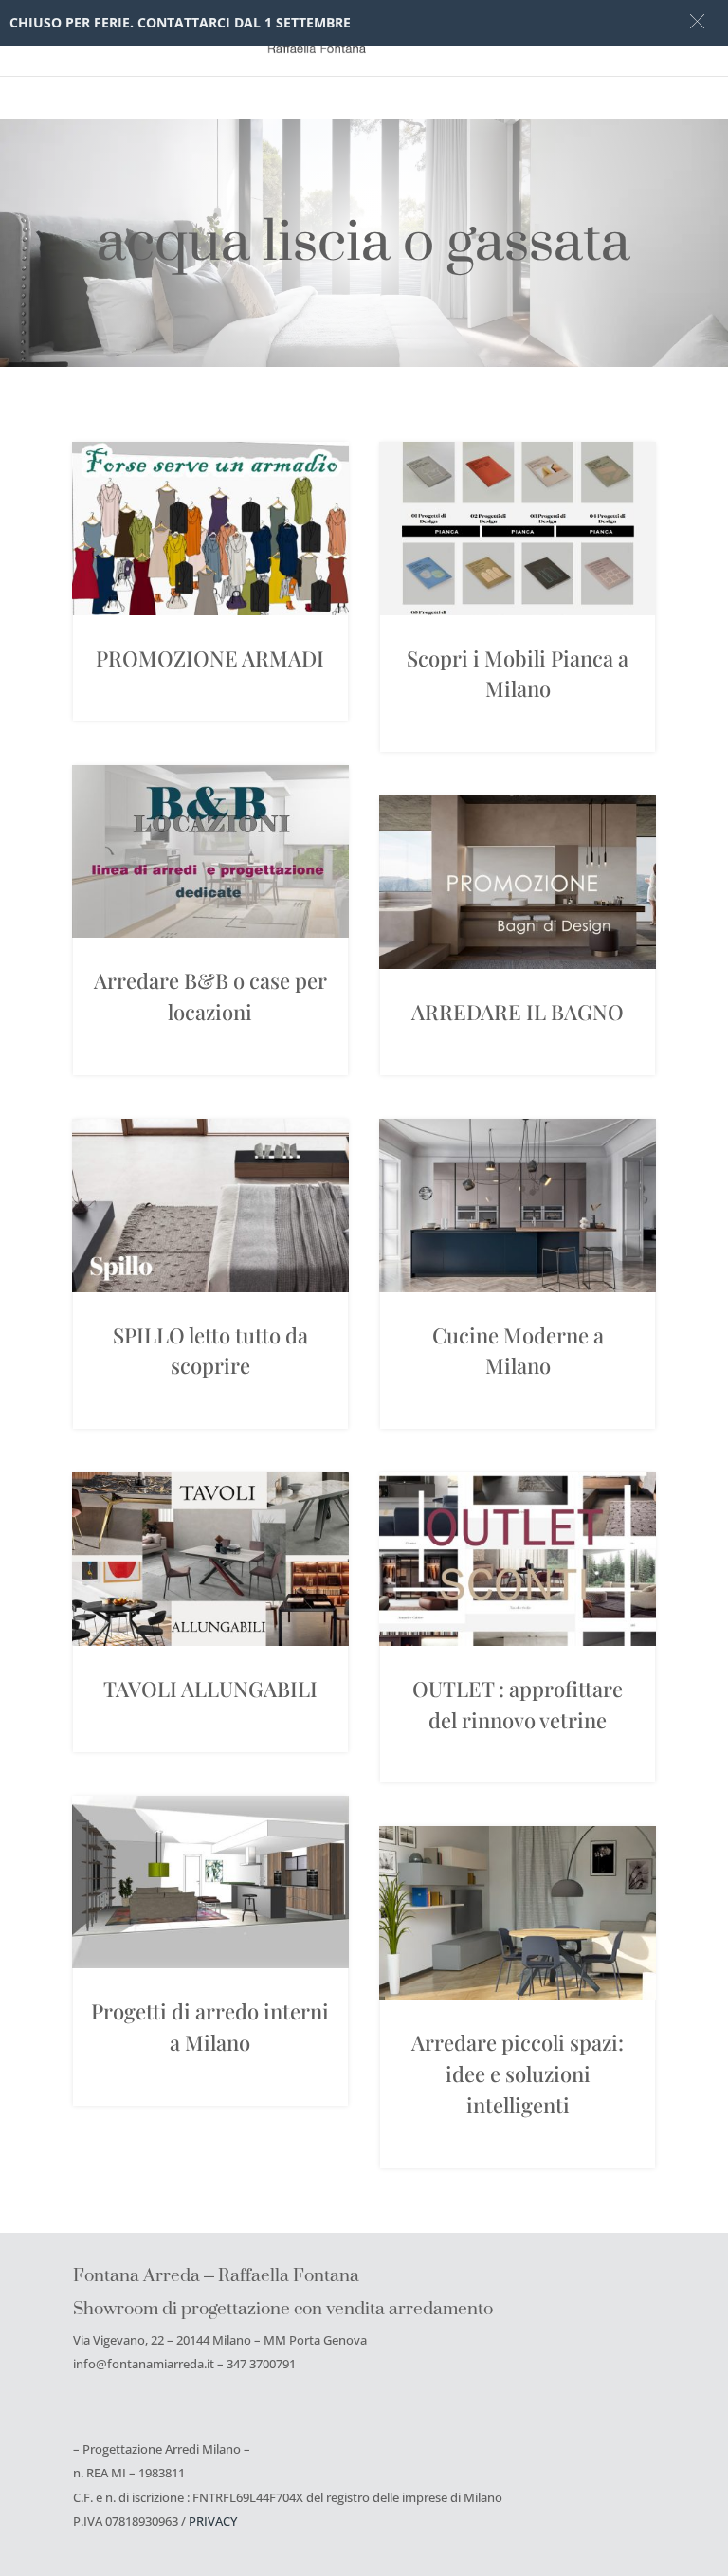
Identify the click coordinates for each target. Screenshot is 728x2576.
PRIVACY (213, 2521)
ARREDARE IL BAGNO (518, 1012)
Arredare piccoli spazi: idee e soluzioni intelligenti (518, 2074)
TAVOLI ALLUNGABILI (210, 1689)
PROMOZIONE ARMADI (210, 658)
